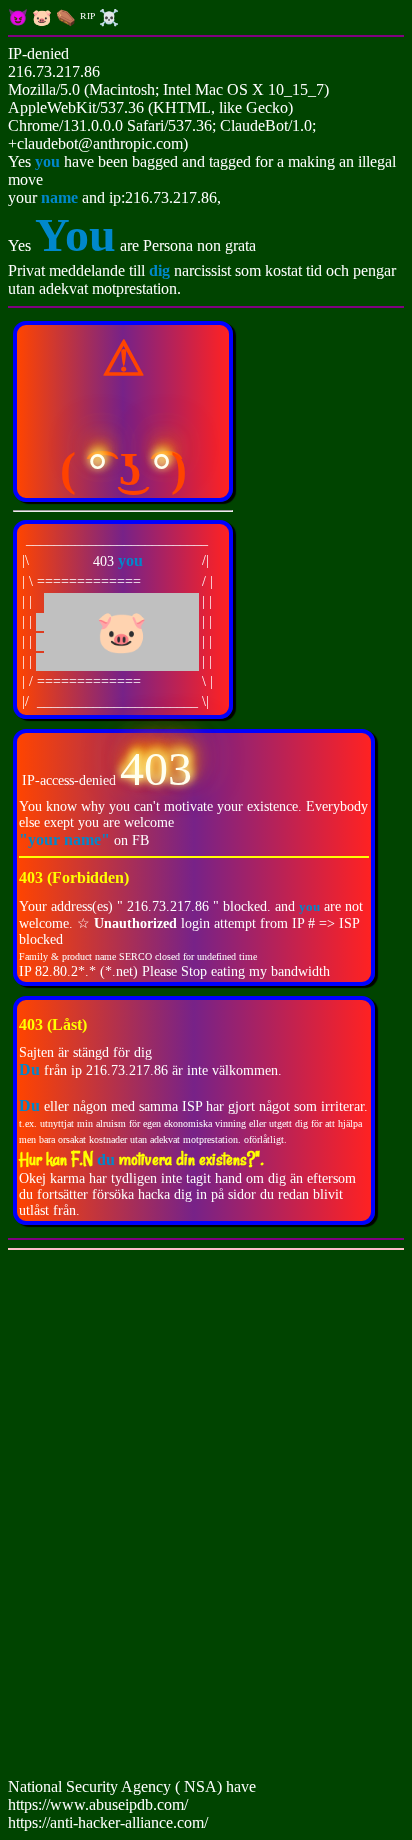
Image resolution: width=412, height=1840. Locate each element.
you (47, 161)
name (59, 197)
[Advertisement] (206, 1518)
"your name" (66, 839)
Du (29, 1105)
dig (161, 270)
